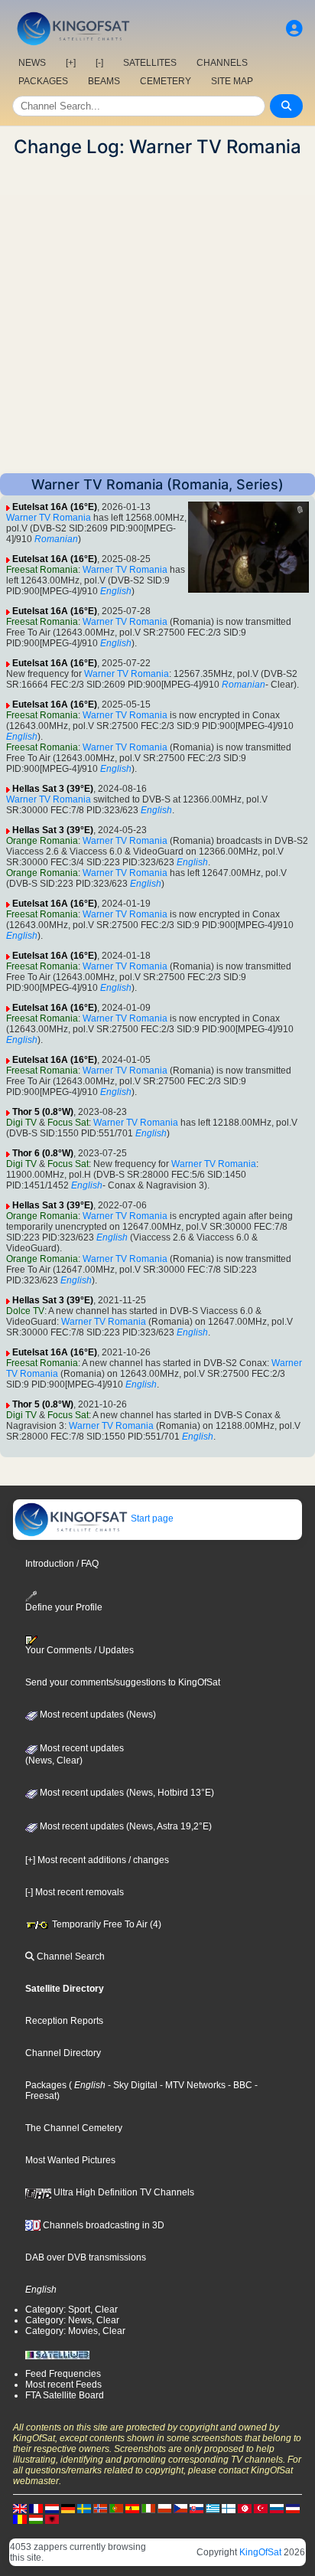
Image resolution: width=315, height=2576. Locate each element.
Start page (151, 1518)
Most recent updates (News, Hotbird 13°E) (126, 1793)
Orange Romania (42, 841)
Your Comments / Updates (80, 1650)
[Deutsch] (68, 2508)
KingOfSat (260, 2552)
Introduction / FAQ (62, 1564)
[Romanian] (20, 2519)
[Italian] (148, 2508)
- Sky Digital (132, 2085)
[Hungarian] (36, 2519)
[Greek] (213, 2508)
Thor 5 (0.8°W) (43, 1112)
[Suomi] (229, 2508)
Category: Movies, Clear (75, 2331)
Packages (46, 2085)
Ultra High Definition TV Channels (123, 2192)
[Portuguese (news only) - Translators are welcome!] (116, 2508)
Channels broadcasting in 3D (102, 2225)
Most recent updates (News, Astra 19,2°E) (125, 1826)
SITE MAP (232, 81)
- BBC (239, 2085)
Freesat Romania (42, 570)
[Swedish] (84, 2508)
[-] (99, 63)
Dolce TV (25, 1311)
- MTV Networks (192, 2085)
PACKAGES (43, 81)
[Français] (36, 2508)
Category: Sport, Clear (71, 2310)
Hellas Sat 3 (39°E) (53, 789)
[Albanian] (52, 2519)
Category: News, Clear (72, 2320)
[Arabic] (245, 2508)
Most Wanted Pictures (70, 2160)
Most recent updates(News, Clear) (75, 1754)
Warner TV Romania (49, 518)
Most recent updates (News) (97, 1715)
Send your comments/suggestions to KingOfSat (123, 1682)
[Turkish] (261, 2508)
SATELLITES (150, 63)
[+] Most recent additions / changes (97, 1860)
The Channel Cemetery (74, 2128)
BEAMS (104, 81)
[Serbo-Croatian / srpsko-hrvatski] (293, 2508)
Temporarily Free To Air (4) (106, 1924)
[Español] (132, 2508)
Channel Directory (63, 2053)
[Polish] (164, 2508)
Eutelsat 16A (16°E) (55, 507)
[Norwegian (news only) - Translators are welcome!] (100, 2508)
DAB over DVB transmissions (86, 2257)
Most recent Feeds (63, 2385)
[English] (20, 2508)
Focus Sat (68, 1123)
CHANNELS (222, 63)
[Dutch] (52, 2508)
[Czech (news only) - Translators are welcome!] (180, 2508)
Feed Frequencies (63, 2374)
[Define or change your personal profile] (294, 29)
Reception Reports (64, 2021)
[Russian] (277, 2508)
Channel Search (70, 1957)
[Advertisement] (157, 315)
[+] (71, 63)
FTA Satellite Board (65, 2395)
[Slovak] (196, 2508)
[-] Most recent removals (75, 1892)
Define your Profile (64, 1607)
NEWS (32, 63)
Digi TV (21, 1123)
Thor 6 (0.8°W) (43, 1153)
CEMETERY (166, 81)
